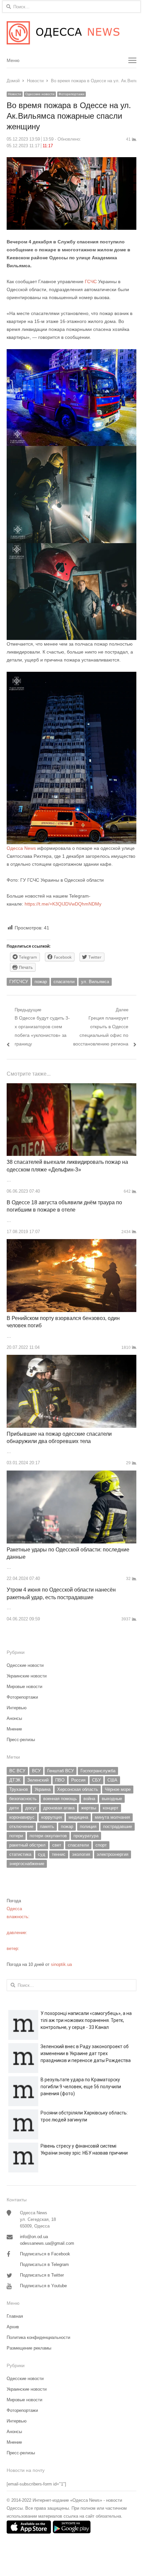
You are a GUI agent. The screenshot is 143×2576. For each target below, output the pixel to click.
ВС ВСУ (17, 1771)
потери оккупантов (48, 1836)
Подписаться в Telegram (44, 2264)
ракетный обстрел (27, 1845)
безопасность (23, 1799)
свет (57, 1845)
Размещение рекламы (29, 2348)
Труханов (19, 1789)
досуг (31, 1808)
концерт (111, 1808)
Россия (78, 1780)
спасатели (64, 982)
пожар (41, 982)
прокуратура (86, 1836)
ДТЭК (15, 1780)
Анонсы (14, 1718)
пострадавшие (118, 1826)
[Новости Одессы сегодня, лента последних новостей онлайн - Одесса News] (71, 33)
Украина (43, 1789)
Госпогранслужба (98, 1771)
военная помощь (60, 1799)
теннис (59, 1854)
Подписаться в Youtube (43, 2286)
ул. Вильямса (95, 982)
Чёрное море (118, 1789)
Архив (13, 2327)
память (47, 1826)
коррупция (52, 1817)
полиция (88, 1826)
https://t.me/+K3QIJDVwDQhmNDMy (63, 904)
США (112, 1780)
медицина (78, 1817)
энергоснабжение (27, 1864)
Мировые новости (24, 1687)
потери (16, 1836)
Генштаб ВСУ (61, 1771)
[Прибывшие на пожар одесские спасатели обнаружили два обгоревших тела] (71, 1359)
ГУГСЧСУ (19, 982)
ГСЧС (91, 282)
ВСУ (36, 1771)
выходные (112, 1799)
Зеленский (38, 1780)
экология (81, 1854)
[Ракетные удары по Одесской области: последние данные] (71, 1474)
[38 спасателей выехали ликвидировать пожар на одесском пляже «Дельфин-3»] (71, 1087)
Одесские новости (40, 94)
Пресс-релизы (21, 1740)
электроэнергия (113, 1854)
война (89, 1799)
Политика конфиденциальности (38, 2337)
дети (14, 1808)
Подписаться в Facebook (45, 2254)
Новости (15, 94)
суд (42, 1854)
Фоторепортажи (71, 94)
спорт (101, 1845)
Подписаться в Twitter (42, 2275)
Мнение (14, 1729)
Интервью (17, 1708)
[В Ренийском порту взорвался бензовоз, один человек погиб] (71, 1243)
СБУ (96, 1780)
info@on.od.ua (34, 2237)
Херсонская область (78, 1789)
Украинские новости (27, 1676)
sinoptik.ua (61, 1964)
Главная (15, 2316)
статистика (20, 1854)
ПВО (60, 1780)
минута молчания (112, 1817)
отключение (21, 1826)
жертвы (89, 1808)
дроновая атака (59, 1808)
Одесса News (21, 848)
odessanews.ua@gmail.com (47, 2243)
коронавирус (22, 1817)
